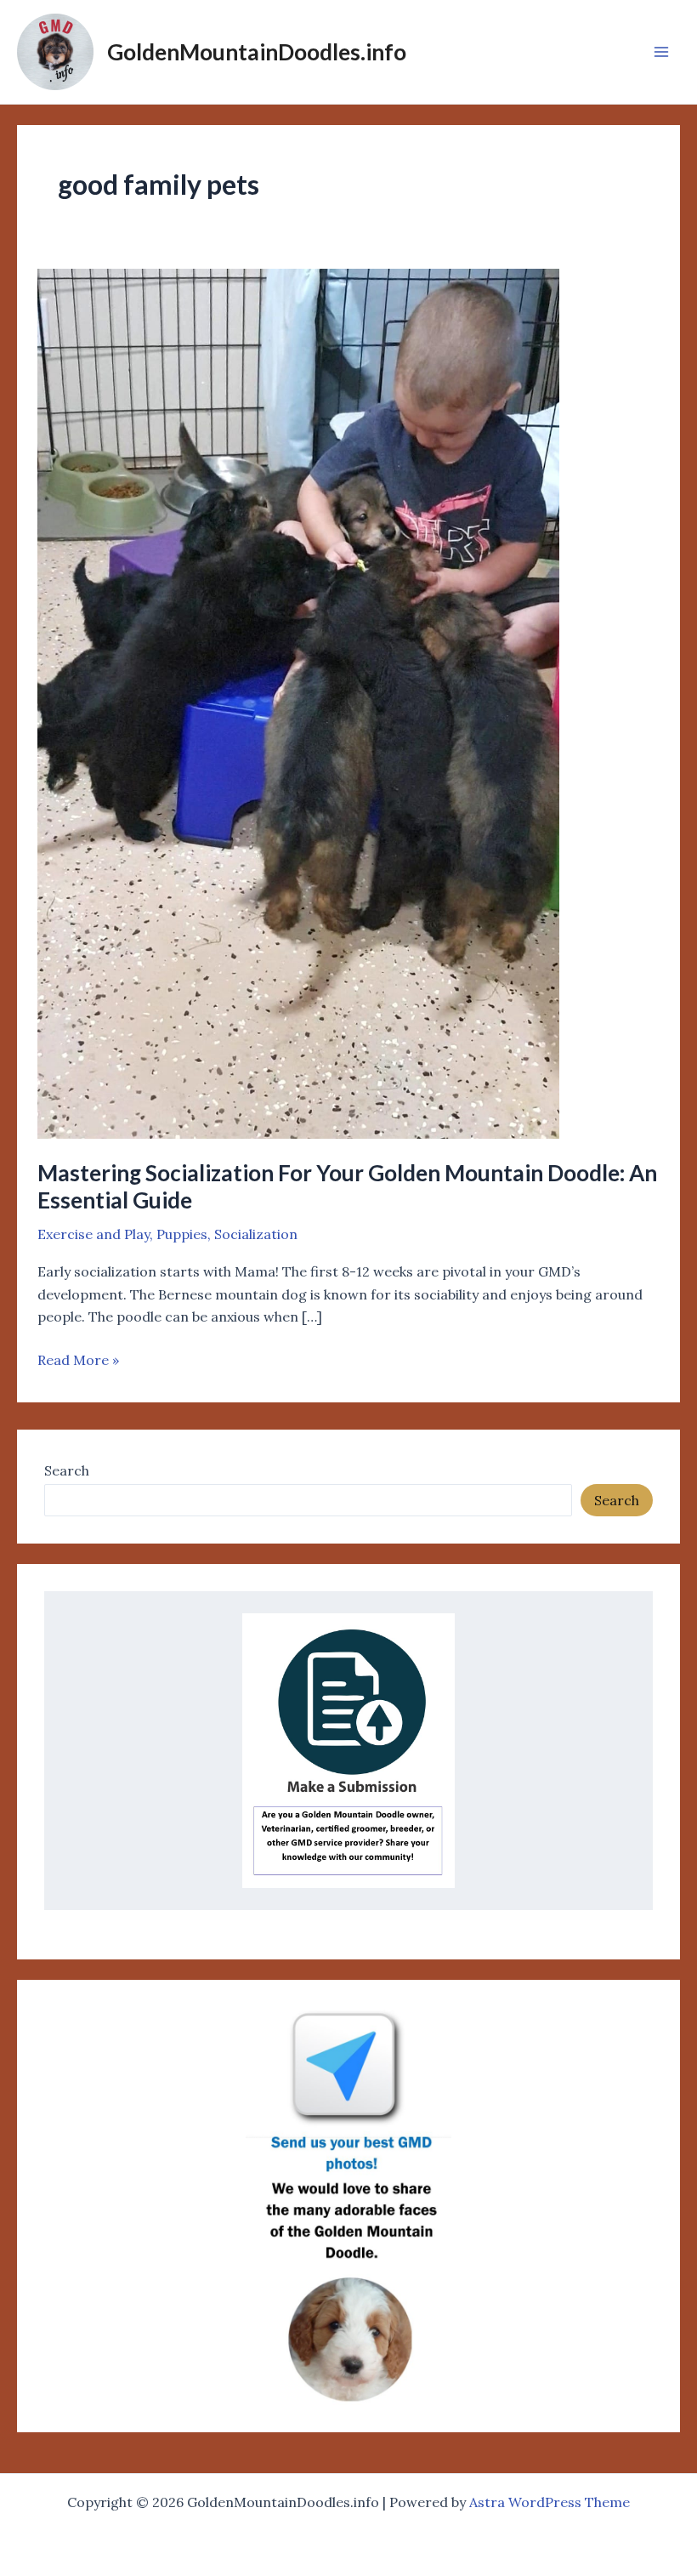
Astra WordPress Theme (550, 2502)
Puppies (182, 1234)
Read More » (78, 1359)
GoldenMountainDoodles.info (257, 52)
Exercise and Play (93, 1234)
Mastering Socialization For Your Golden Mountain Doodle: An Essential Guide (347, 1186)
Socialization (256, 1234)
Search (67, 1470)
